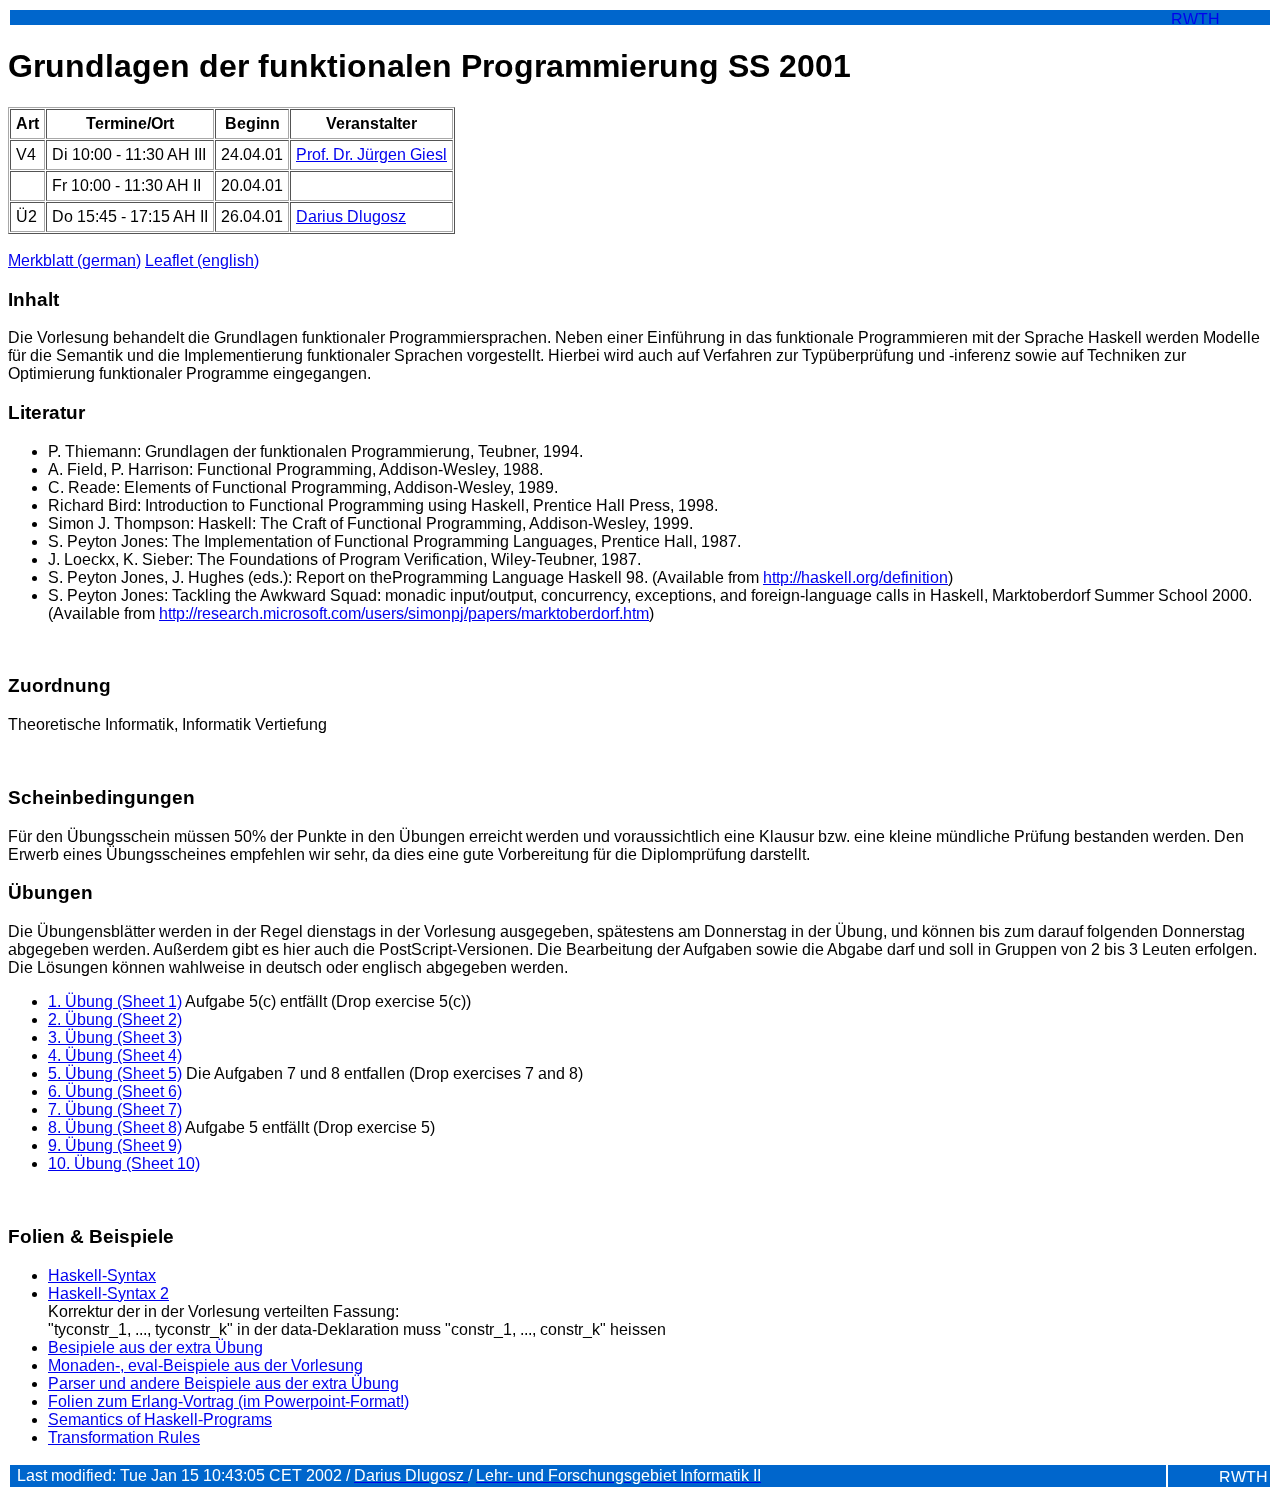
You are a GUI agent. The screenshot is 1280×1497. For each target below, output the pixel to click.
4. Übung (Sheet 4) (115, 1055)
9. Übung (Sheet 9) (115, 1145)
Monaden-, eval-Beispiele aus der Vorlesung (205, 1365)
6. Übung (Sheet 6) (115, 1091)
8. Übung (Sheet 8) (115, 1127)
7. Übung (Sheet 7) (115, 1109)
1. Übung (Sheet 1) (115, 1001)
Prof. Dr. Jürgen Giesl (371, 154)
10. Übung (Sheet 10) (124, 1163)
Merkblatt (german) (74, 260)
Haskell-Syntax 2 (108, 1293)
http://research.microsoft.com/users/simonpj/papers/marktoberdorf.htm (404, 613)
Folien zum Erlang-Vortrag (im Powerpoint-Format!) (228, 1401)
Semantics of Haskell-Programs (160, 1419)
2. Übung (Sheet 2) (115, 1019)
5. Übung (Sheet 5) (115, 1073)
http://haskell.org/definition (855, 577)
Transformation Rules (124, 1437)
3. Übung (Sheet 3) (115, 1037)
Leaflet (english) (202, 260)
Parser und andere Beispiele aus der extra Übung (223, 1383)
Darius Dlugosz (351, 216)
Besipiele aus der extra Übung (155, 1347)
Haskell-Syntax (102, 1275)
